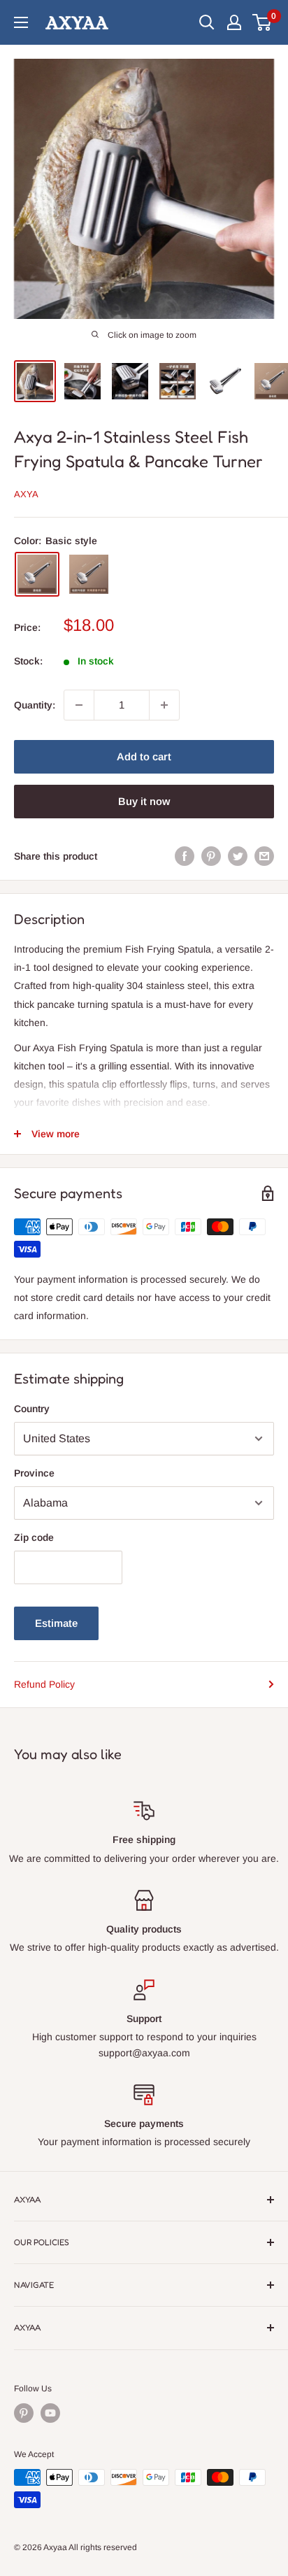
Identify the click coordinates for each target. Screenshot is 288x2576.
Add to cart (144, 756)
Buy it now (144, 801)
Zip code (34, 1537)
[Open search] (207, 22)
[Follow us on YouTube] (50, 2413)
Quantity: (35, 705)
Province (34, 1473)
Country (32, 1409)
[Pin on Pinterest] (211, 856)
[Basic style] (37, 574)
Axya (26, 494)
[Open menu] (21, 22)
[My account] (234, 22)
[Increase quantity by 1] (164, 705)
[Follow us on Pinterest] (24, 2413)
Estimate (56, 1623)
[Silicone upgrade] (89, 574)
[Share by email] (264, 856)
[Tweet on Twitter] (238, 856)
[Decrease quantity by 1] (79, 705)
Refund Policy (44, 1684)
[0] (262, 22)
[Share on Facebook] (185, 856)
